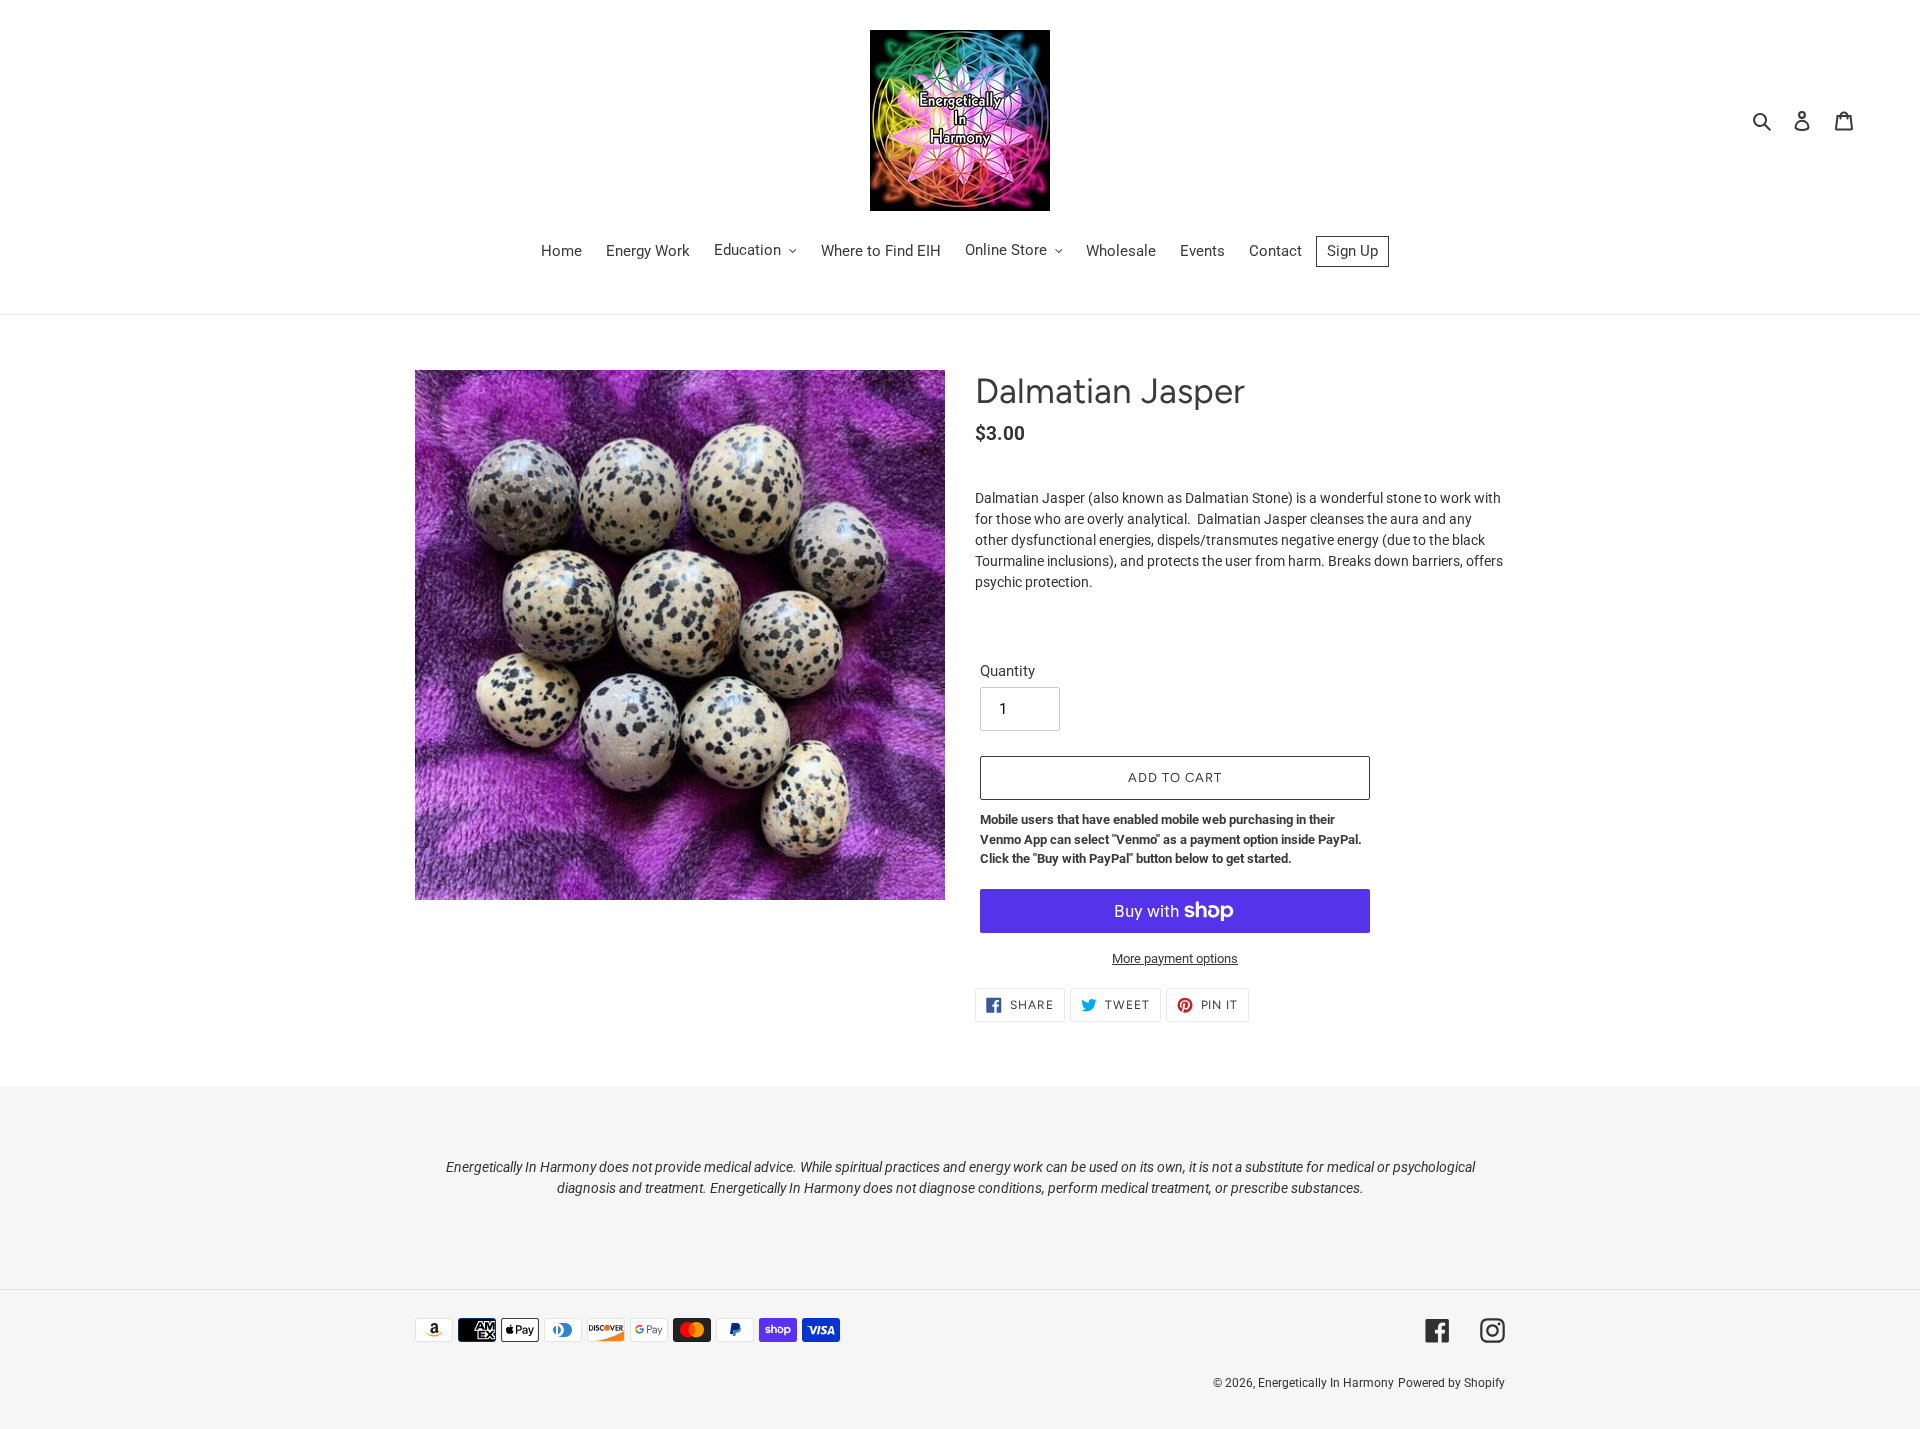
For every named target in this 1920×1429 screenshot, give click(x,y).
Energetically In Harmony (1326, 1383)
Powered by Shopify (1451, 1383)
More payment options (1175, 958)
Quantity (1007, 671)
